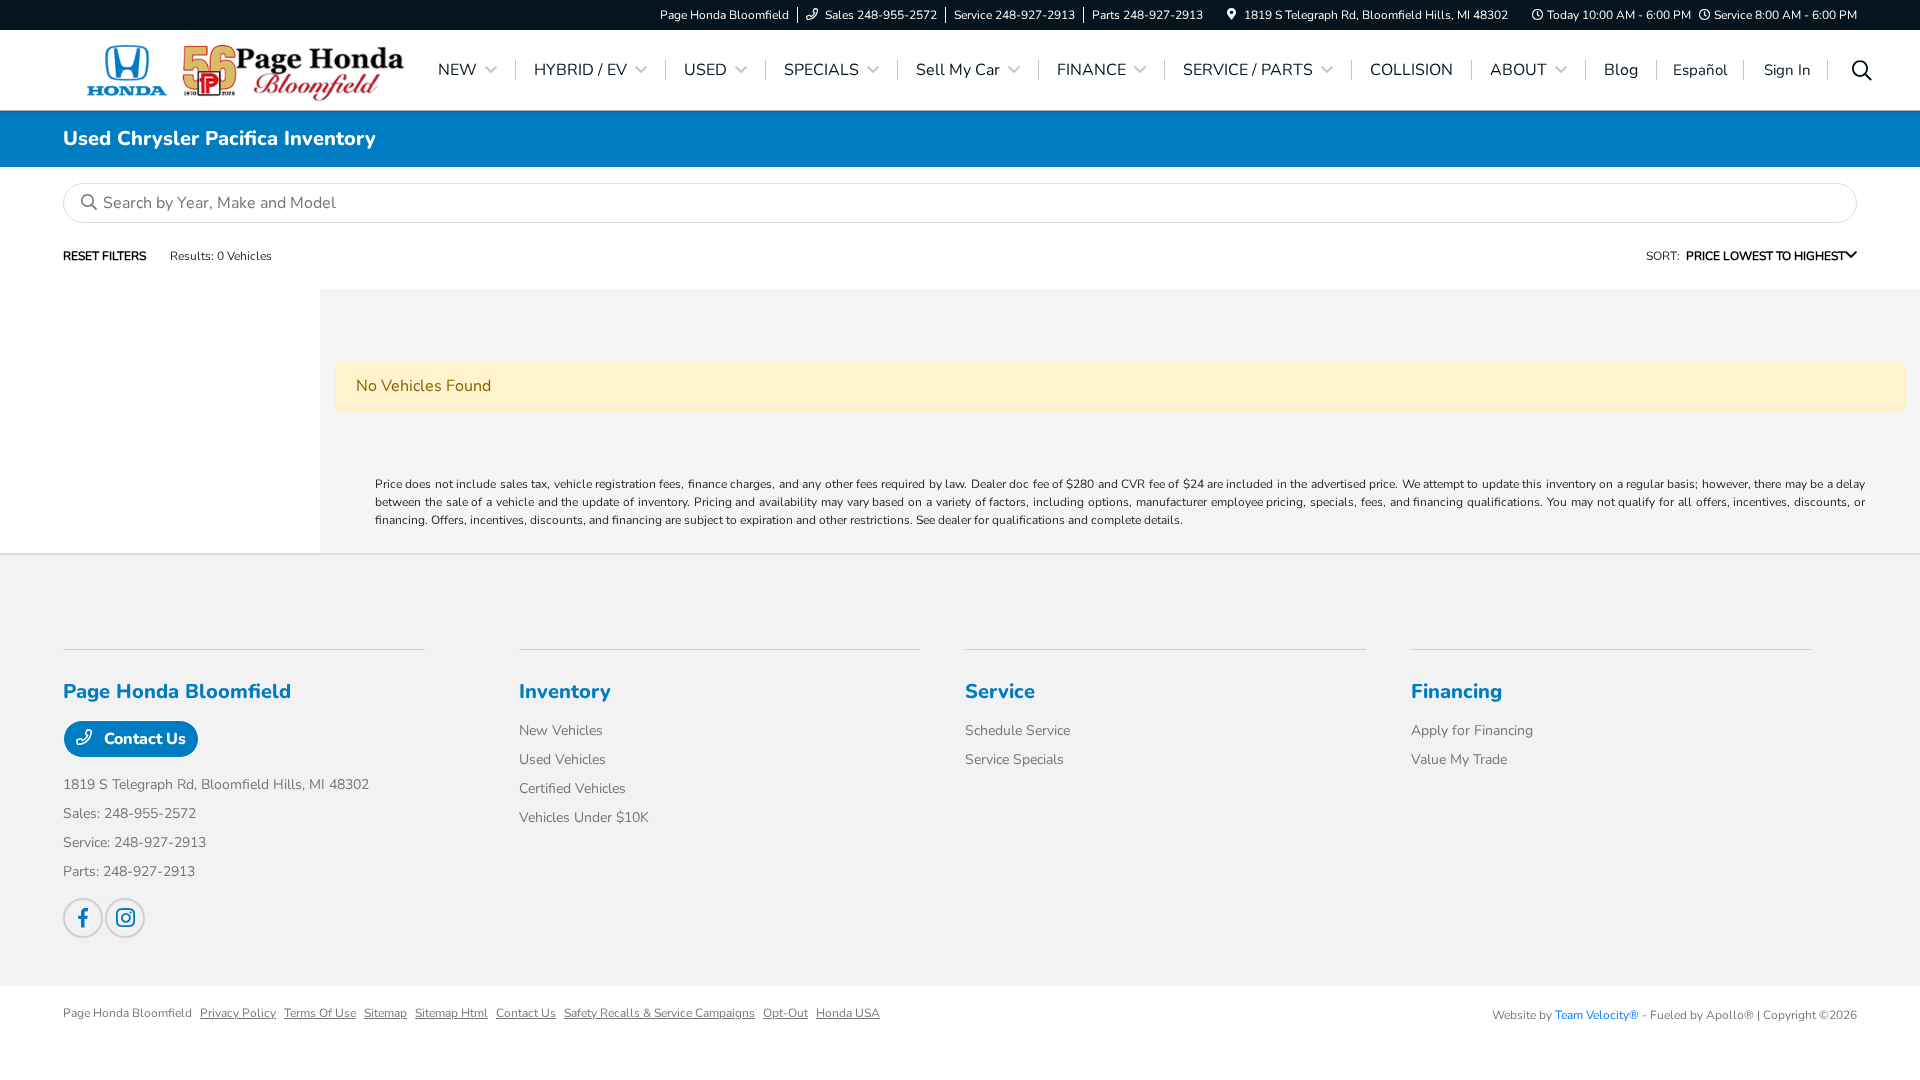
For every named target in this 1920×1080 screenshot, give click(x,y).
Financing (1456, 691)
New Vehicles (561, 730)
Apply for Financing (1472, 730)
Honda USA (848, 1013)
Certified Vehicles (572, 788)
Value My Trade (1459, 759)
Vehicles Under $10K (584, 817)
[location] (1231, 15)
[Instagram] (125, 918)
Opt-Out (785, 1013)
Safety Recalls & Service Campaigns (659, 1013)
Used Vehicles (562, 759)
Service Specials (1014, 759)
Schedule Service (1017, 730)
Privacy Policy (238, 1013)
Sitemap (385, 1013)
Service (1000, 691)
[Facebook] (83, 918)
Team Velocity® (1597, 1015)
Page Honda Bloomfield (127, 1013)
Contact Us (143, 739)
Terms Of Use (320, 1013)
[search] (1862, 73)
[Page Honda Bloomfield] (235, 69)
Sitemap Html (451, 1013)
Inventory (565, 691)
